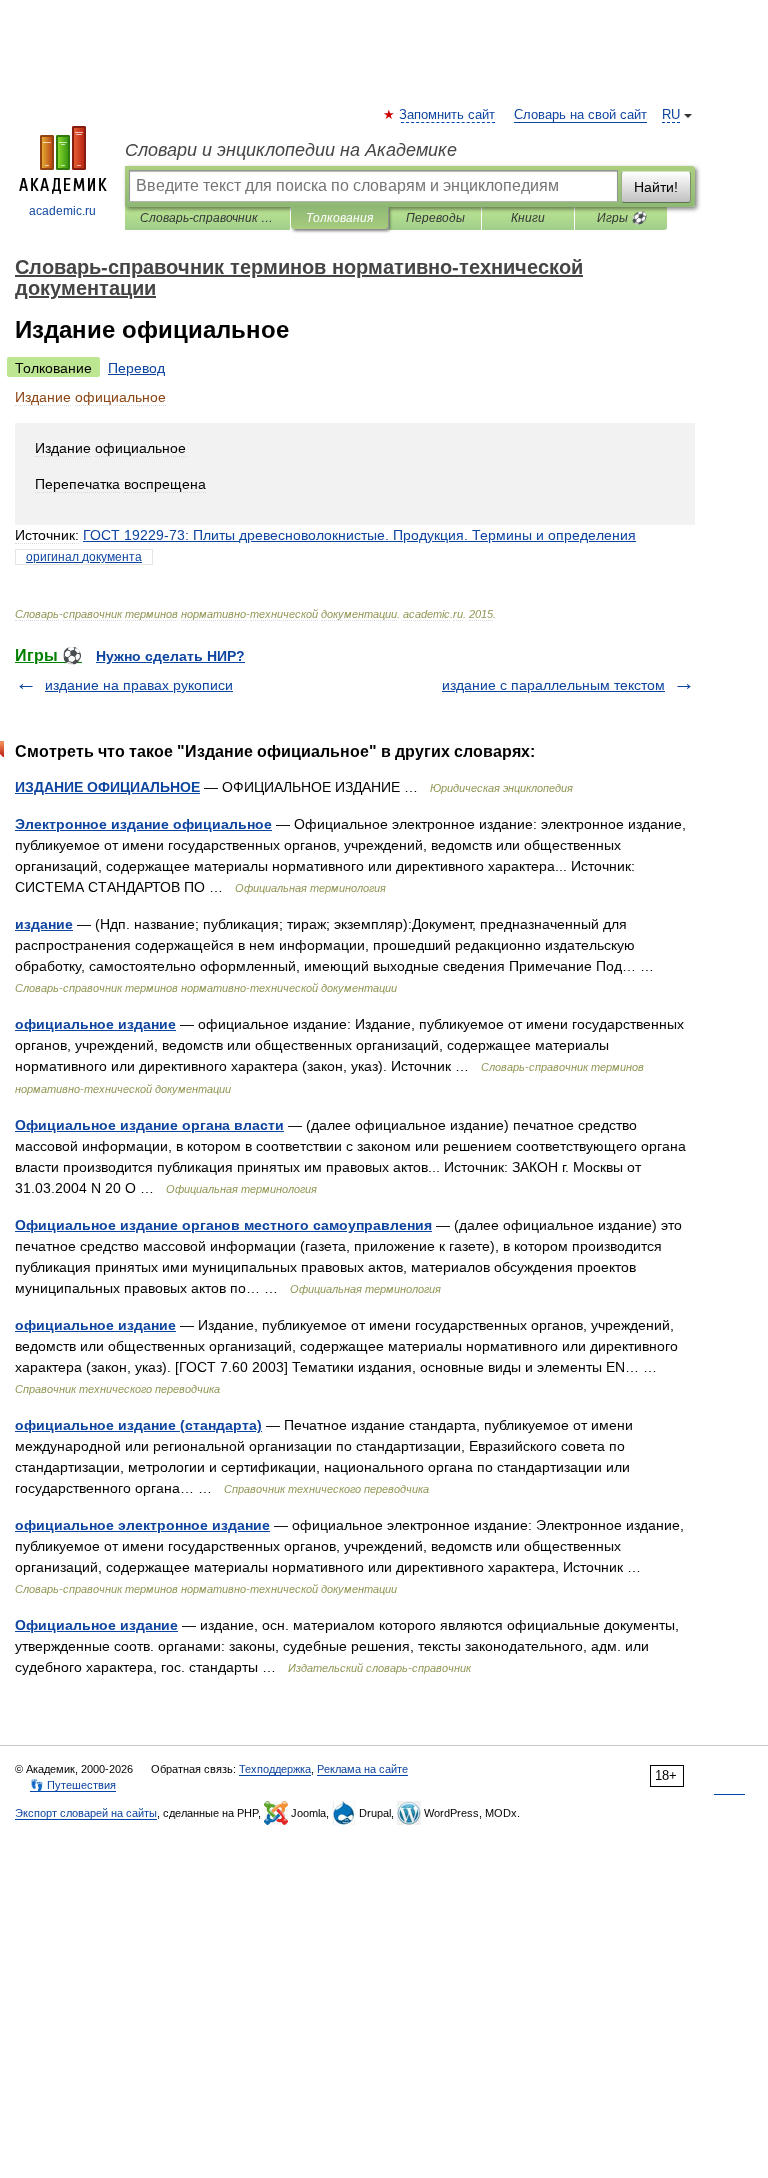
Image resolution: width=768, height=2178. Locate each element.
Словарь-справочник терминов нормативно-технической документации (207, 218)
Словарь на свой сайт (580, 115)
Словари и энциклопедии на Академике (291, 150)
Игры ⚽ (621, 218)
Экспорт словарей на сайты (86, 1813)
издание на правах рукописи (139, 685)
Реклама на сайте (362, 1769)
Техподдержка (275, 1769)
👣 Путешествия (73, 1785)
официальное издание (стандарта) (138, 1425)
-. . (359, 535)
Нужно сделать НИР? (170, 656)
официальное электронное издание (142, 1525)
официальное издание (95, 1024)
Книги (528, 218)
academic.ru (62, 211)
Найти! (656, 187)
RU (671, 115)
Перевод (136, 368)
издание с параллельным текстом (553, 685)
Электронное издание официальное (143, 824)
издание (44, 924)
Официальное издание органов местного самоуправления (223, 1225)
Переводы (435, 218)
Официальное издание (96, 1625)
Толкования (339, 218)
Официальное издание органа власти (149, 1125)
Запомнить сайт (448, 115)
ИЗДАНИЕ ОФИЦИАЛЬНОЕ (107, 787)
